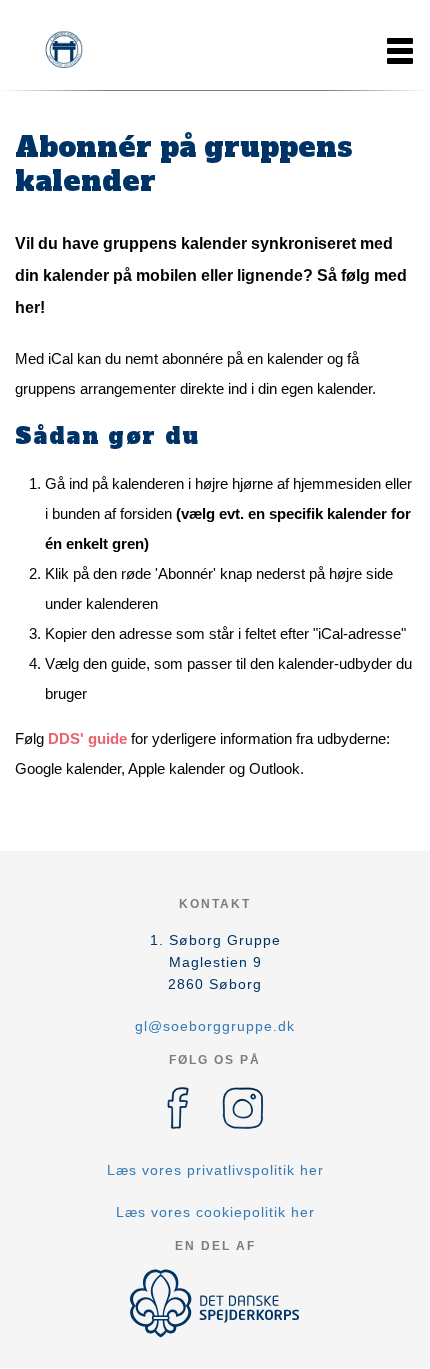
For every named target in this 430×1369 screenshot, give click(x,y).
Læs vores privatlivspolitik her (215, 1170)
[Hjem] (65, 51)
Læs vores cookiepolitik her (215, 1212)
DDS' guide (87, 738)
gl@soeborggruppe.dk (215, 1026)
